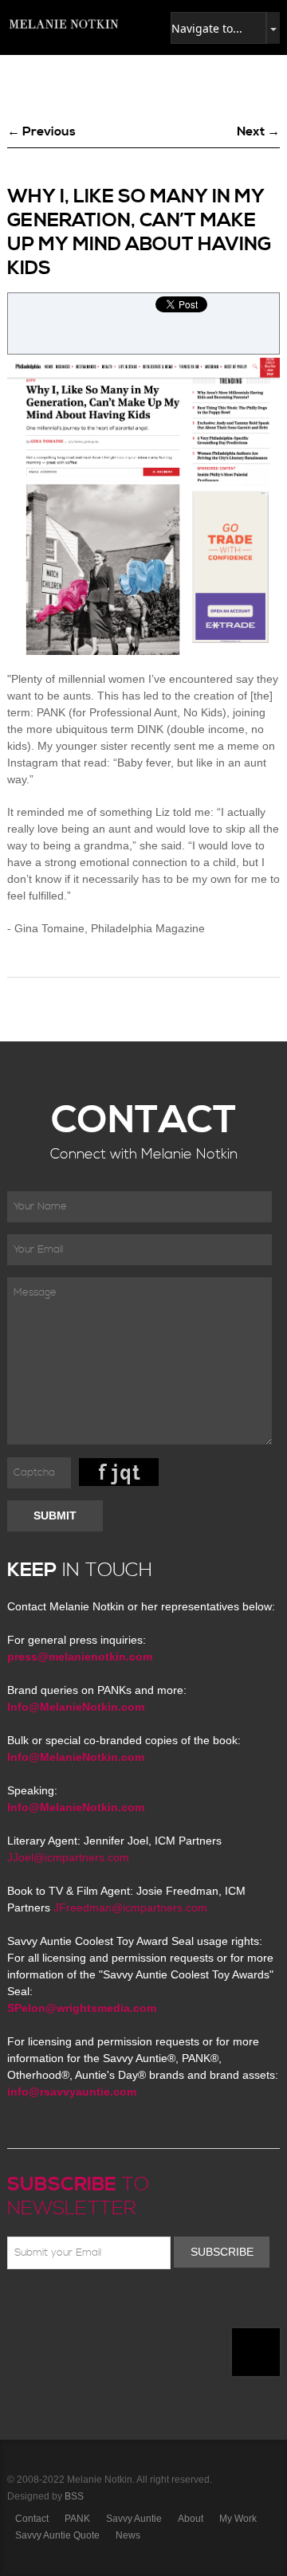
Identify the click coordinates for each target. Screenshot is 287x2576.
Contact (32, 2519)
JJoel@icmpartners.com (68, 1857)
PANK (77, 2519)
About (191, 2519)
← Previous (41, 131)
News (128, 2535)
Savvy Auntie (134, 2519)
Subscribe (222, 2252)
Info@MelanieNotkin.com (76, 1707)
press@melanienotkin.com (80, 1657)
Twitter (63, 2307)
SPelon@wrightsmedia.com (82, 2008)
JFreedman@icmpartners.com (130, 1907)
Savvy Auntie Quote (57, 2535)
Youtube (109, 2307)
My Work (238, 2519)
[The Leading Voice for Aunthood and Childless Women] (63, 24)
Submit (55, 1515)
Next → (258, 131)
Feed (179, 2307)
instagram (155, 2307)
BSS (74, 2496)
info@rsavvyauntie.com (72, 2092)
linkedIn (132, 2307)
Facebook (40, 2307)
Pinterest (86, 2307)
